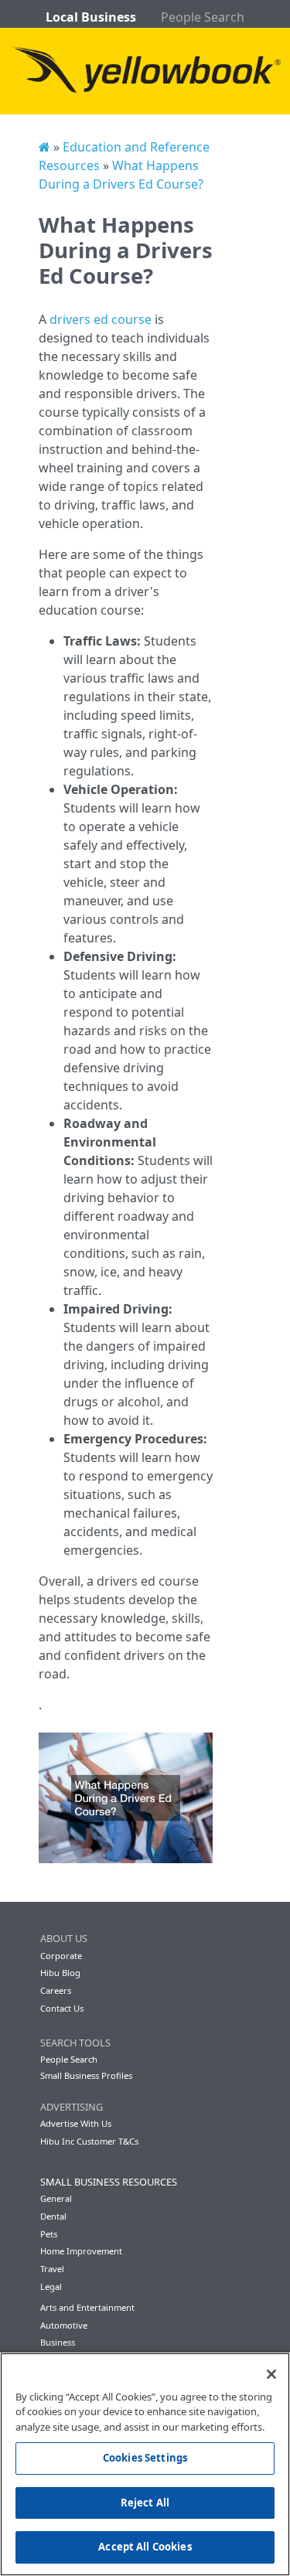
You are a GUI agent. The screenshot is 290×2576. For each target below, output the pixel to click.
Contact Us (62, 2008)
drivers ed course (101, 319)
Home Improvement (81, 2251)
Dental (53, 2216)
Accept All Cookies (145, 2547)
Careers (56, 1990)
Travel (52, 2269)
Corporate (61, 1956)
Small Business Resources (109, 2182)
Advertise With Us (76, 2123)
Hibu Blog (60, 1973)
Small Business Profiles (86, 2075)
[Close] (271, 2374)
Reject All (145, 2503)
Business (58, 2342)
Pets (49, 2234)
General (56, 2198)
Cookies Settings (145, 2458)
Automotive (64, 2325)
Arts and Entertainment (87, 2307)
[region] (145, 2464)
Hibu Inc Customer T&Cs (89, 2141)
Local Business (91, 17)
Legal (51, 2286)
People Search (203, 17)
